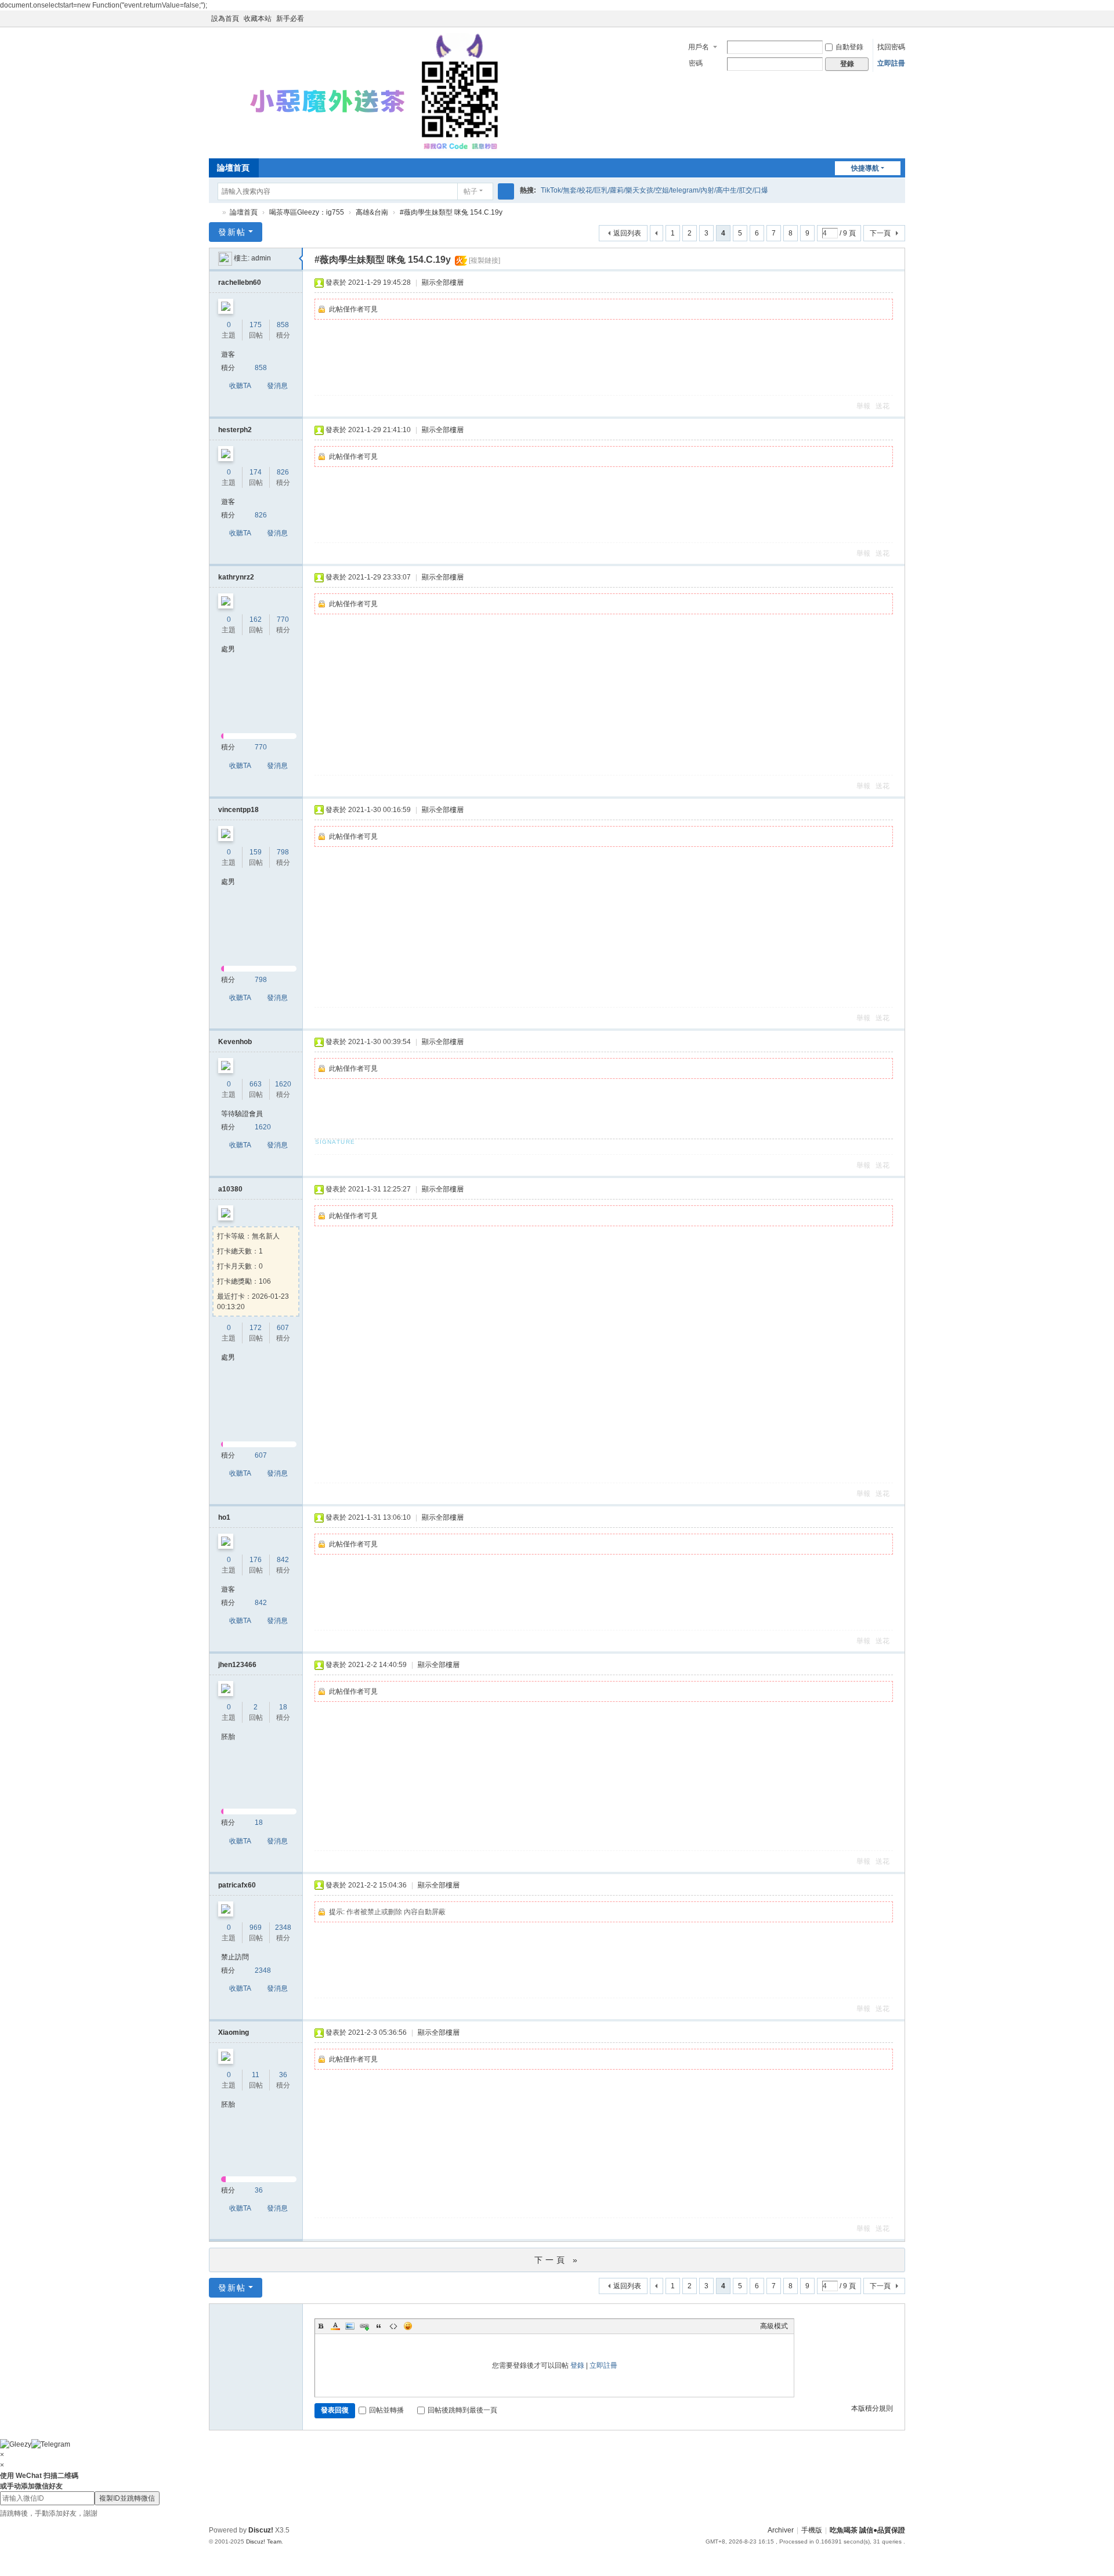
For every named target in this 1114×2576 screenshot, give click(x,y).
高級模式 (774, 2326)
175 (256, 325)
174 (256, 472)
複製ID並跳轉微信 (127, 2498)
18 (283, 1707)
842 (283, 1560)
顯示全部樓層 (443, 282)
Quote (379, 2326)
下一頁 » (557, 2260)
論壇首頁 (233, 168)
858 (283, 325)
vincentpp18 (238, 810)
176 (256, 1560)
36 (283, 2075)
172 (256, 1328)
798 (283, 852)
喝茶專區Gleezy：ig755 (307, 212)
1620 (283, 1084)
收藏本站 (258, 19)
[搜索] (506, 191)
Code (393, 2326)
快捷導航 (865, 168)
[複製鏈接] (484, 260)
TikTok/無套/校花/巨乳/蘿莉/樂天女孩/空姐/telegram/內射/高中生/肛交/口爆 (654, 190)
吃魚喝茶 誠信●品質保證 (867, 2530)
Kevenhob (235, 1042)
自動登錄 (849, 47)
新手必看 (290, 19)
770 (283, 619)
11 (256, 2075)
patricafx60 (237, 1885)
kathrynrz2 (236, 577)
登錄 (577, 2365)
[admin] (225, 258)
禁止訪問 (235, 1957)
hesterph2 (235, 430)
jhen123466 (237, 1665)
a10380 (230, 1189)
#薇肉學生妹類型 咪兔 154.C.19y (451, 212)
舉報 (863, 406)
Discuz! (261, 2530)
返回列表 (627, 233)
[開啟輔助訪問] (889, 19)
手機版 (812, 2530)
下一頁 (880, 233)
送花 (882, 406)
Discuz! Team (264, 2541)
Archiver (781, 2530)
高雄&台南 (372, 212)
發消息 (277, 386)
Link (364, 2326)
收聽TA (240, 386)
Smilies (408, 2326)
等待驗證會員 (242, 1114)
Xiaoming (234, 2032)
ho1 (224, 1517)
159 (256, 852)
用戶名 (699, 47)
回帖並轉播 (386, 2410)
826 (283, 472)
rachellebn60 (240, 282)
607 (283, 1328)
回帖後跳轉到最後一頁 (462, 2410)
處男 (228, 649)
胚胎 (228, 1737)
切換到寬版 (900, 23)
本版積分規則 (872, 2408)
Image (350, 2326)
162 (256, 619)
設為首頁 (225, 19)
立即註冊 (891, 63)
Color (335, 2326)
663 (256, 1084)
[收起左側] (301, 259)
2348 (283, 1928)
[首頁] (214, 213)
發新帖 (232, 232)
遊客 (228, 354)
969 (256, 1928)
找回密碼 (891, 47)
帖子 (471, 191)
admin (261, 258)
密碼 (696, 63)
